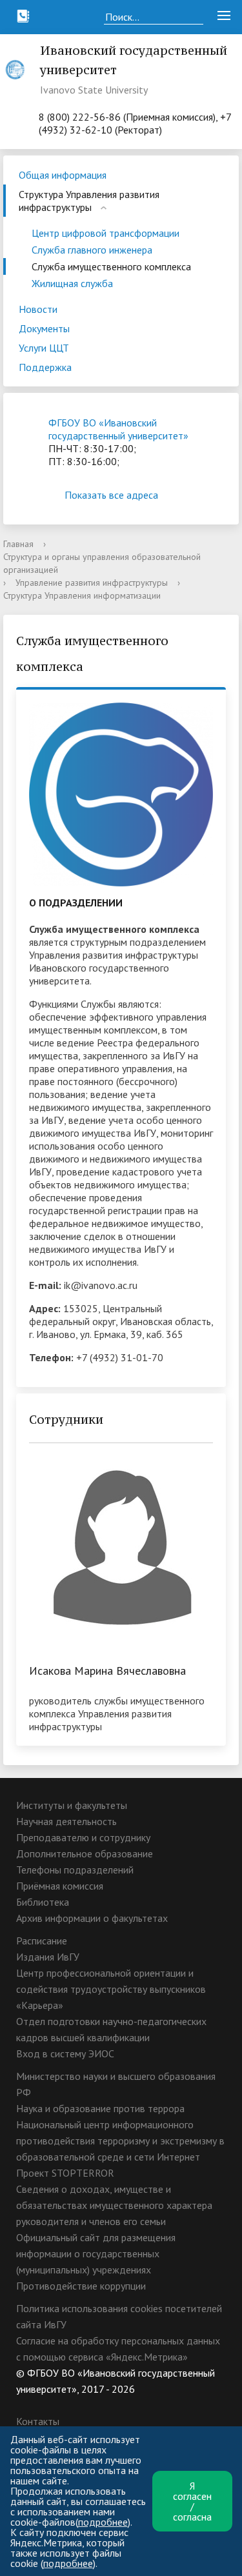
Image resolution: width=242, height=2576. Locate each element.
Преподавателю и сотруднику (83, 1837)
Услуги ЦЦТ (44, 348)
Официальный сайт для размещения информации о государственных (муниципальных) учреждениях (96, 2253)
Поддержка (45, 367)
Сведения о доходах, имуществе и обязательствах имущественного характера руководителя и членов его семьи (114, 2205)
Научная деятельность (66, 1821)
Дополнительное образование (85, 1853)
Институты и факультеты (72, 1805)
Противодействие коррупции (81, 2286)
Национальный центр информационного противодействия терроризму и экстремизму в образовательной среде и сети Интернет (120, 2141)
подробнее (103, 2522)
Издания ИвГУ (48, 1957)
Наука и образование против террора (100, 2108)
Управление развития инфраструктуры (92, 583)
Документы (44, 328)
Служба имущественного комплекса (111, 266)
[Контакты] (23, 16)
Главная (18, 544)
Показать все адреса (111, 495)
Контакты (38, 2421)
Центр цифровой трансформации (106, 233)
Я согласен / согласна (192, 2501)
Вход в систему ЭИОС (65, 2053)
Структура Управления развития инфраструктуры (89, 201)
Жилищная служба (72, 283)
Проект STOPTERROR (65, 2173)
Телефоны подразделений (75, 1870)
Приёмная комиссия (60, 1886)
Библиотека (43, 1902)
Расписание (42, 1941)
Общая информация (63, 175)
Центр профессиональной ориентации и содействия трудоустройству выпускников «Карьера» (111, 1989)
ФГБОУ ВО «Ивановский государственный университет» (118, 429)
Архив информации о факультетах (92, 1918)
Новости (38, 309)
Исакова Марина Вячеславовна (107, 1671)
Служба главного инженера (92, 250)
